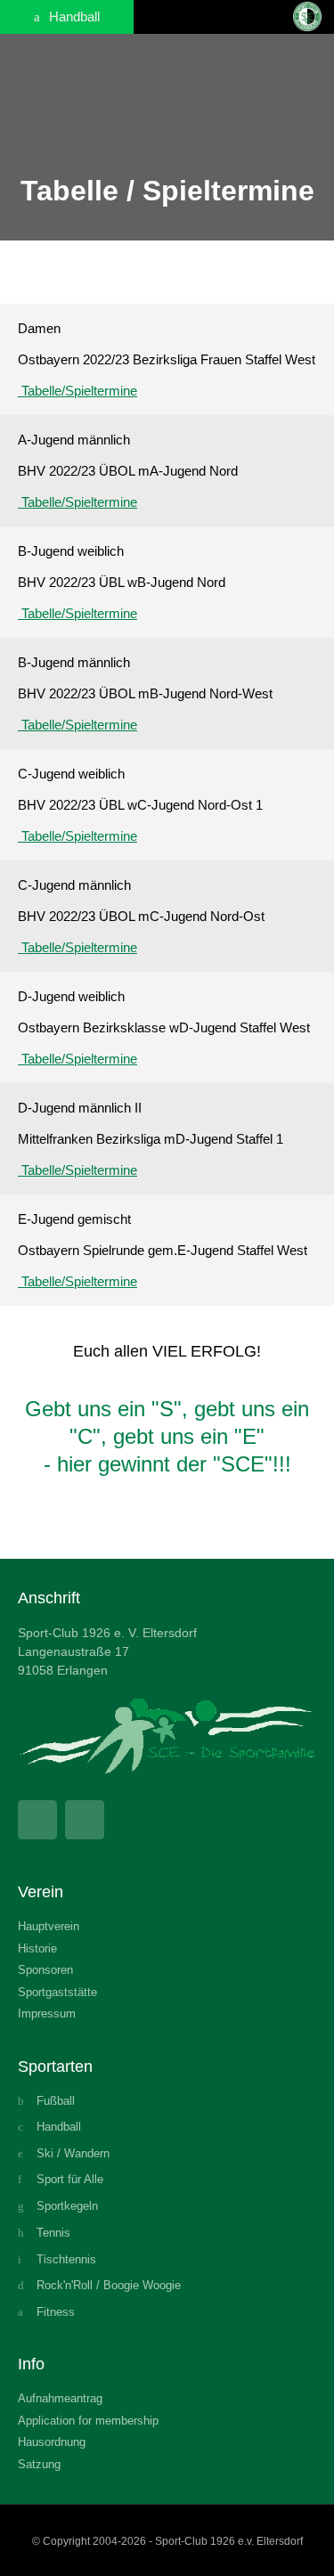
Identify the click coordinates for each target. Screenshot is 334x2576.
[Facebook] (37, 1820)
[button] (270, 17)
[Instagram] (85, 1820)
